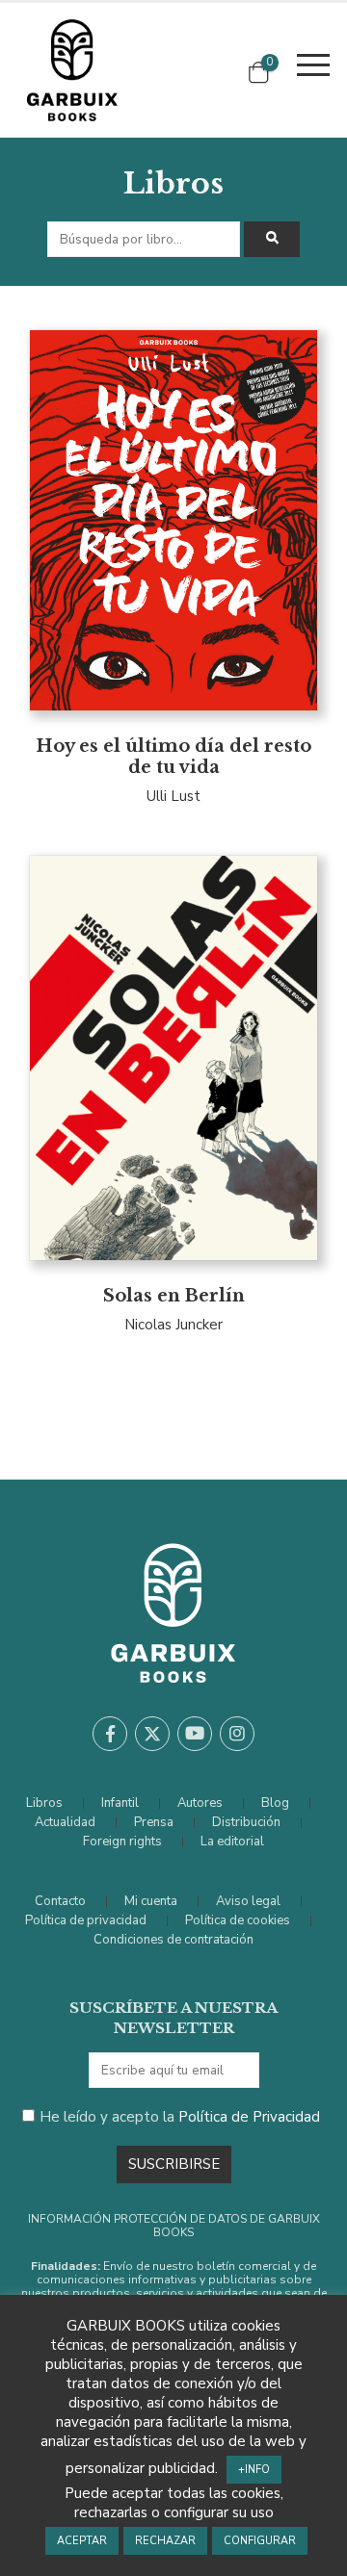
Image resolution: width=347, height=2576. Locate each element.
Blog (275, 1803)
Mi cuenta (151, 1901)
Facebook (110, 1734)
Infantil (120, 1803)
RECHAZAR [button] (165, 2541)
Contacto (60, 1901)
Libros (44, 1803)
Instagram (237, 1734)
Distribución (246, 1822)
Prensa (154, 1822)
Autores (200, 1803)
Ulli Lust (173, 796)
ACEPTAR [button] (82, 2541)
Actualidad (65, 1822)
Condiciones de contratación (173, 1940)
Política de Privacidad (249, 2117)
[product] (173, 520)
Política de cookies (238, 1920)
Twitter (152, 1734)
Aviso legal (248, 1901)
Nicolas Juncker (173, 1325)
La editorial (232, 1842)
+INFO (254, 2470)
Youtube (195, 1734)
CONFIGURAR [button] (260, 2541)
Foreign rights (122, 1842)
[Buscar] (272, 239)
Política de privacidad (86, 1920)
